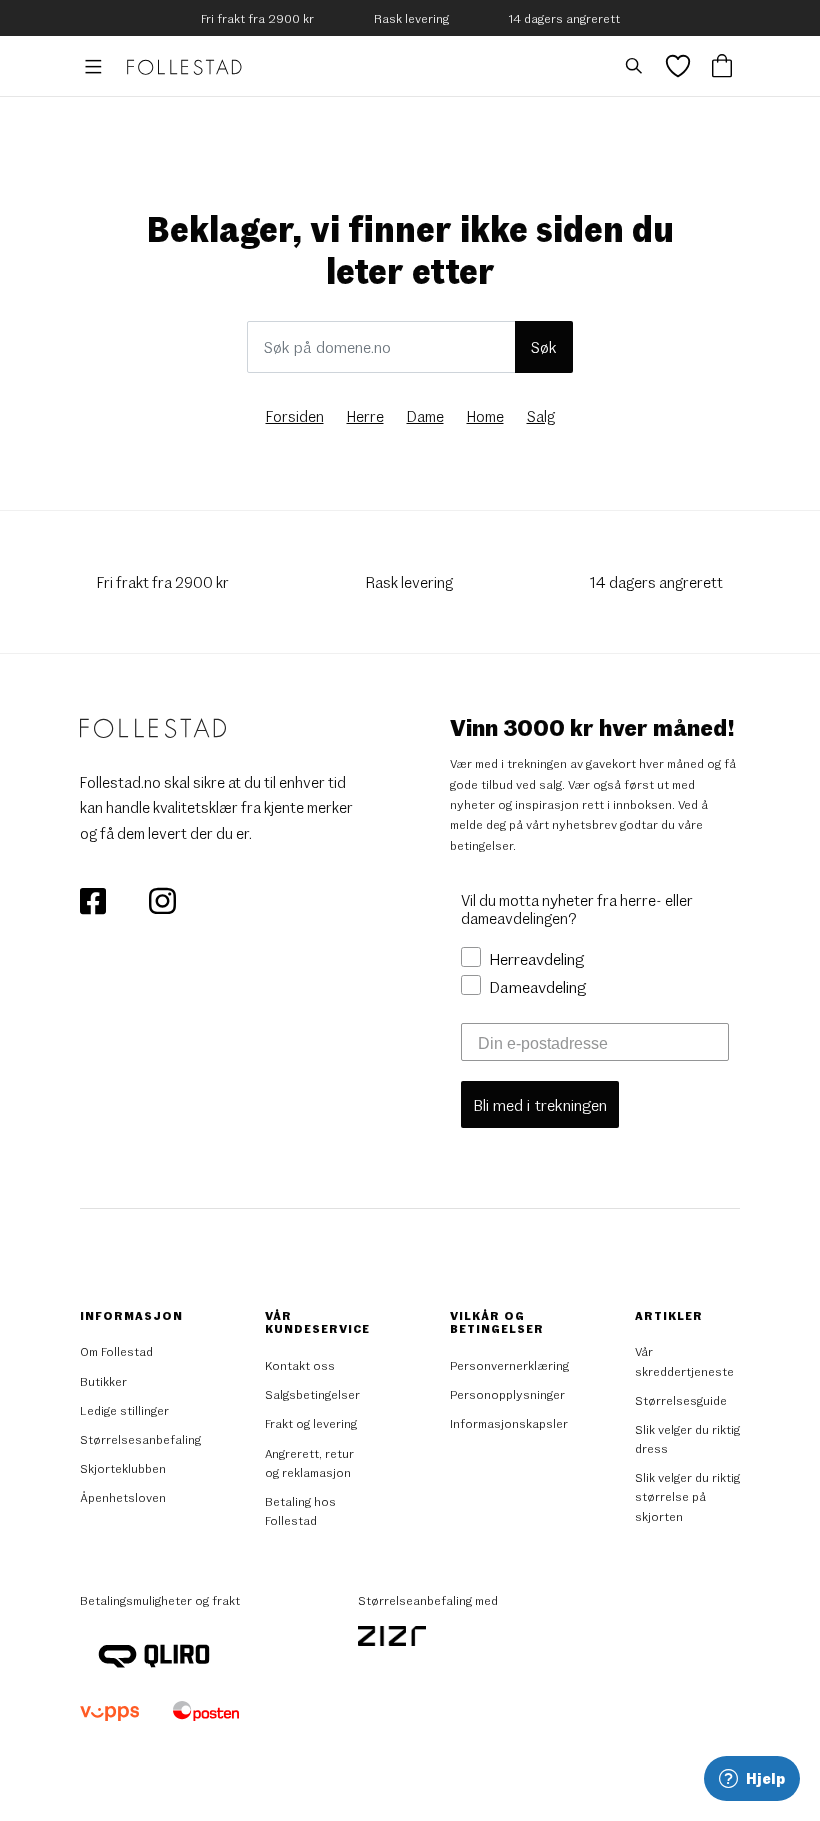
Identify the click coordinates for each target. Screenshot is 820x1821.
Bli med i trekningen (540, 1104)
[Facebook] (94, 899)
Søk (544, 346)
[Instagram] (162, 899)
